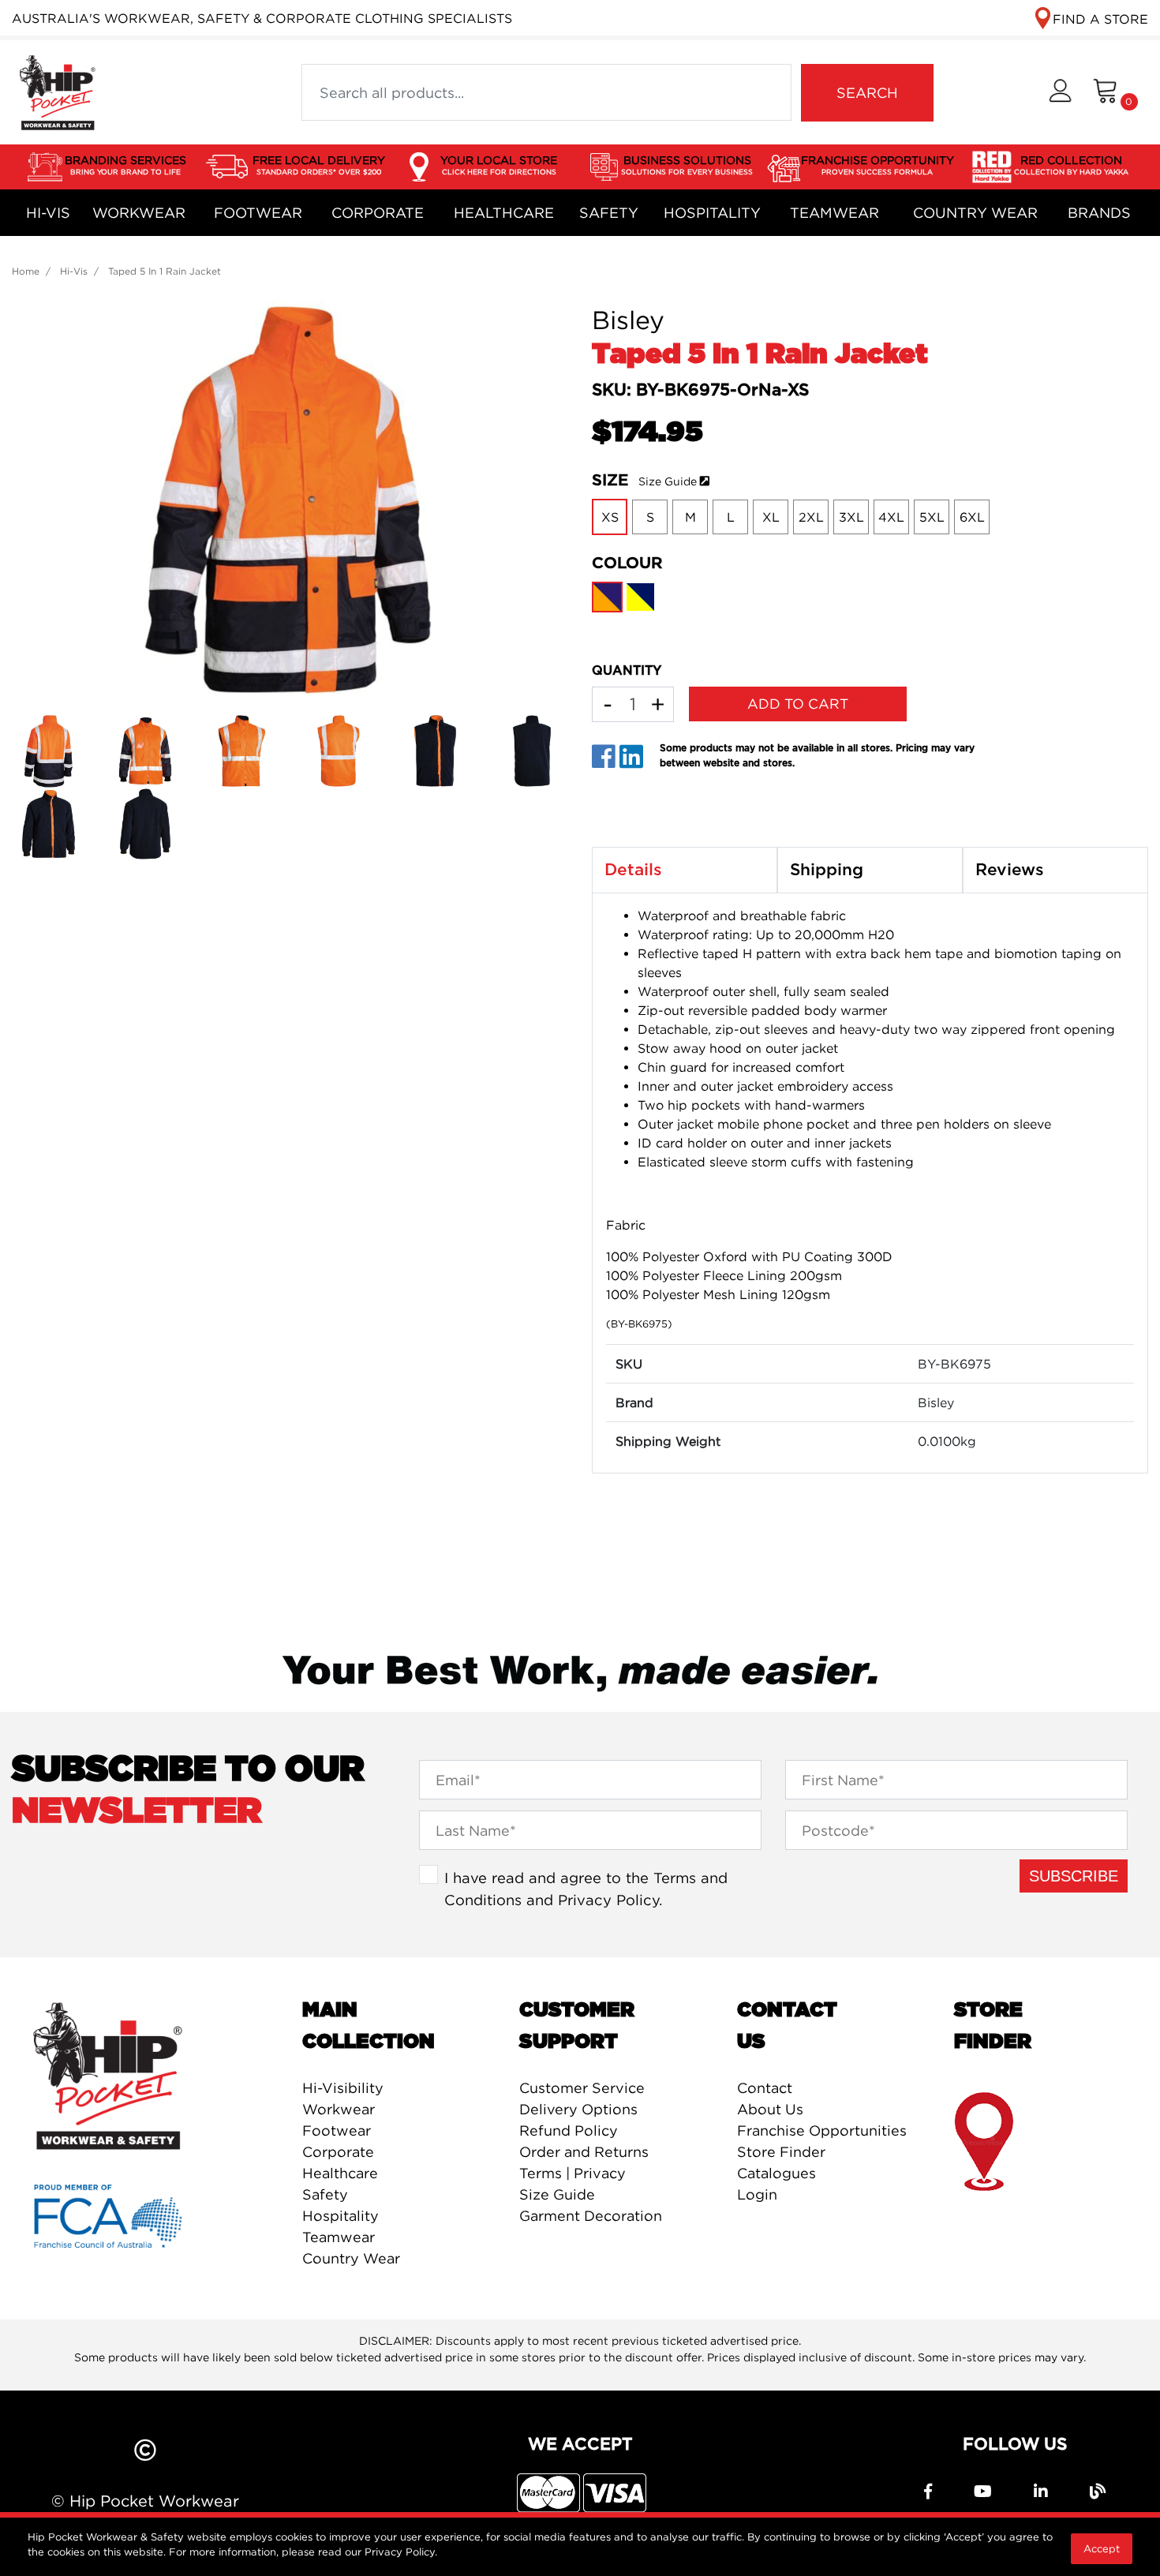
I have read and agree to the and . (586, 1889)
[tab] (685, 871)
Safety (609, 213)
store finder (985, 2142)
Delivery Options (578, 2109)
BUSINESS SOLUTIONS (687, 165)
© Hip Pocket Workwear (145, 2501)
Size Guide (668, 481)
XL (771, 517)
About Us (770, 2109)
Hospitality (712, 213)
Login (757, 2194)
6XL (972, 517)
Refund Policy (569, 2130)
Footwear (258, 213)
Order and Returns (584, 2152)
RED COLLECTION (1071, 165)
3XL (851, 517)
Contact (765, 2088)
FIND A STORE (1100, 19)
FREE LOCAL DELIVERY (319, 165)
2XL (811, 517)
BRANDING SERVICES (125, 165)
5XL (932, 517)
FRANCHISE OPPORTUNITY (877, 165)
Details (633, 870)
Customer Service (582, 2088)
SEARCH (867, 93)
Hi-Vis (48, 213)
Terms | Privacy (573, 2173)
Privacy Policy (608, 1900)
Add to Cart (798, 704)
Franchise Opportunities (822, 2130)
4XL (891, 517)
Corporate (378, 213)
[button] (1060, 93)
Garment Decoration (591, 2216)
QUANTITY (627, 671)
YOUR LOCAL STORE (499, 165)
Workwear (139, 213)
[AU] (57, 91)
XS (610, 517)
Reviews (1010, 870)
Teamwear (834, 213)
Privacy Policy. (401, 2552)
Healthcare (504, 213)
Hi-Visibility (343, 2088)
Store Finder (781, 2152)
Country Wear (975, 213)
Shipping (827, 870)
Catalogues (776, 2173)
